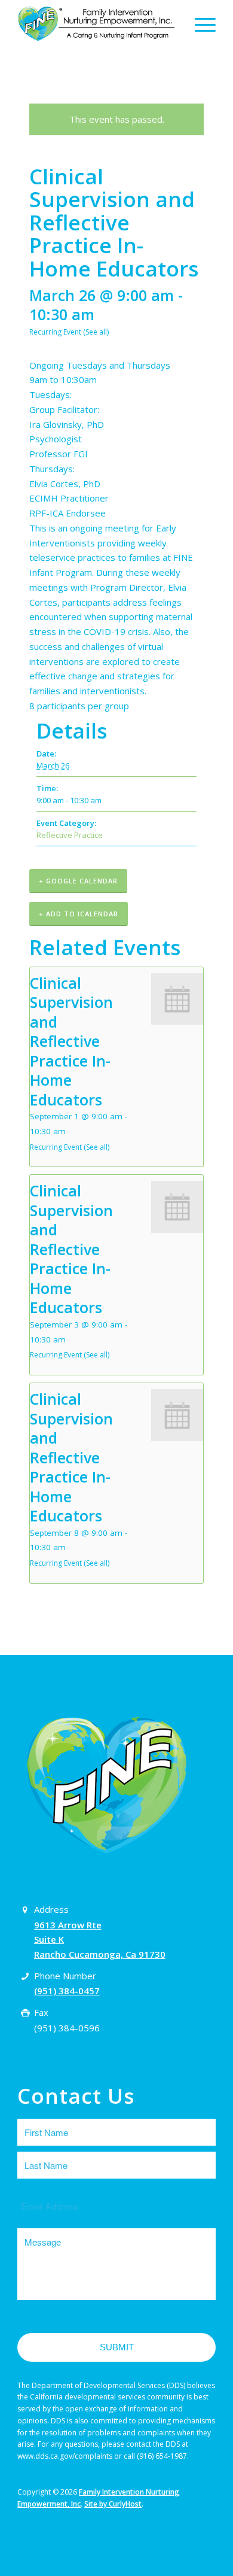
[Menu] (199, 24)
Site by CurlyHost (113, 2504)
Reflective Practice (70, 835)
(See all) (96, 332)
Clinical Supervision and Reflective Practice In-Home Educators (71, 1041)
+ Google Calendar (78, 881)
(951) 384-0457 (67, 1991)
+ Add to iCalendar (79, 914)
